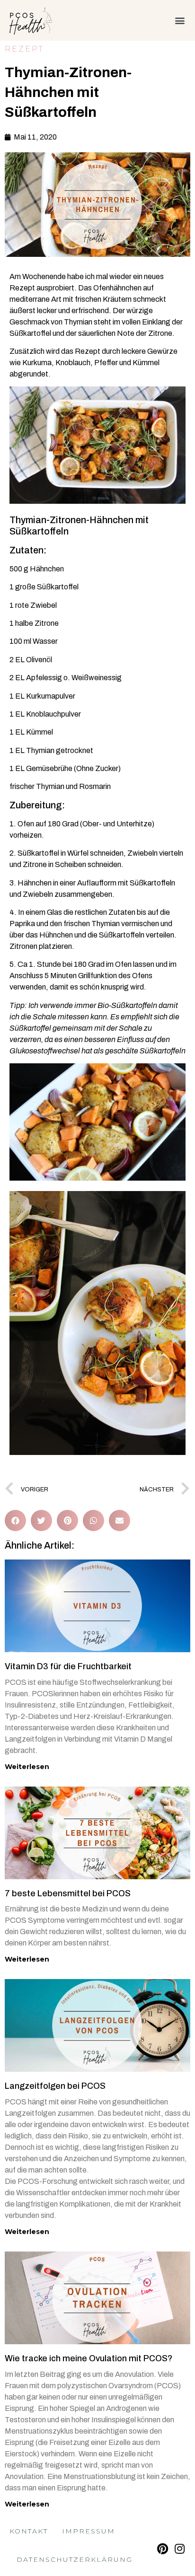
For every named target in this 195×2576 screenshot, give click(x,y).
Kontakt (29, 2531)
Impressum (89, 2531)
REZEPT (24, 49)
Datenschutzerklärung (75, 2559)
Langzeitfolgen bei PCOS (55, 2086)
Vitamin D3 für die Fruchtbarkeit (68, 1666)
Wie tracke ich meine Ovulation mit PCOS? (89, 2358)
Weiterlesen (27, 1767)
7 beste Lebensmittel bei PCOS (68, 1893)
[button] (180, 20)
